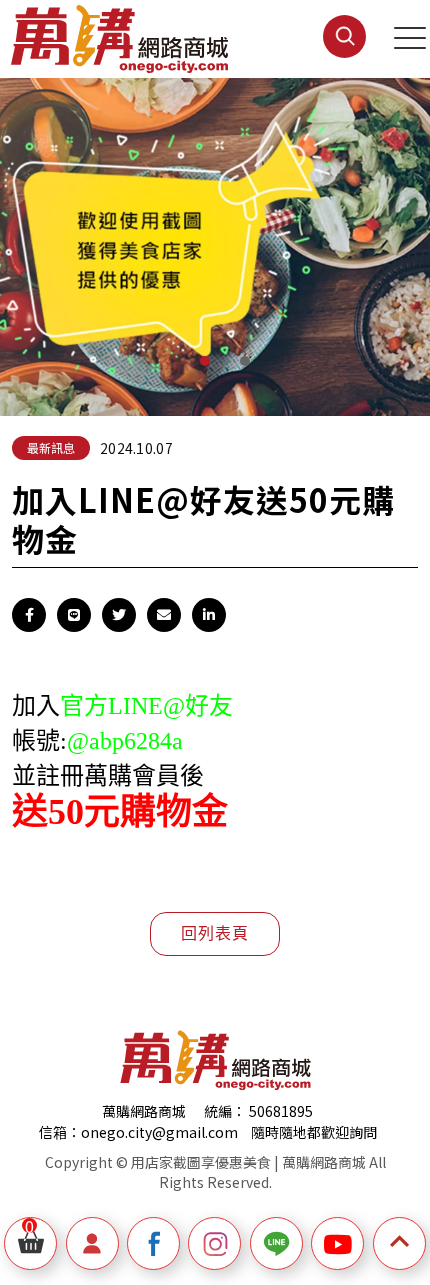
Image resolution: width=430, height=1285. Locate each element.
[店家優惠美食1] (215, 237)
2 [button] (245, 361)
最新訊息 (51, 447)
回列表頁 (214, 933)
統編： (225, 1111)
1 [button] (205, 361)
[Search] (321, 52)
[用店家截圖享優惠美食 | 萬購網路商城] (119, 39)
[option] (215, 237)
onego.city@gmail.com (159, 1132)
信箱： (60, 1132)
